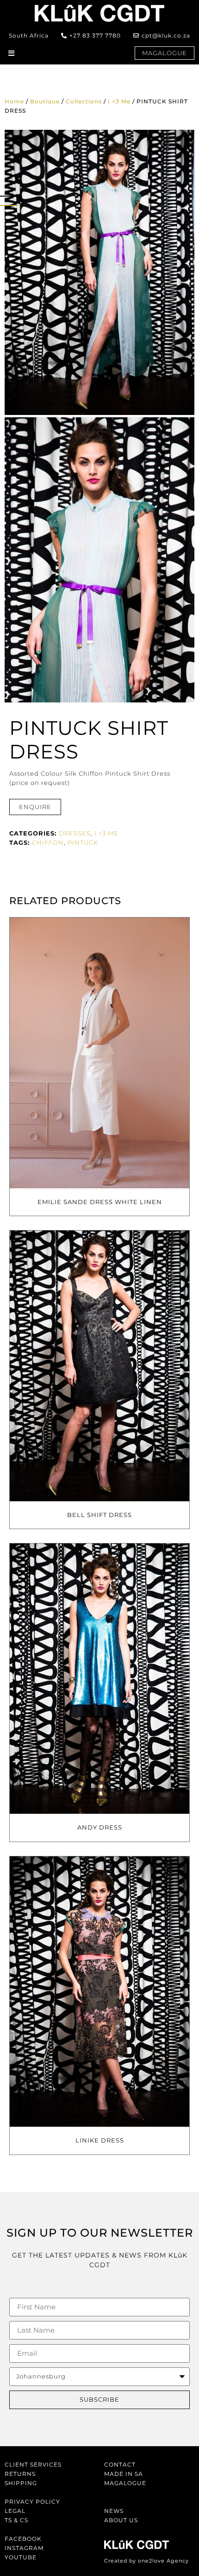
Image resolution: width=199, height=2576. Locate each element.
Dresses (75, 833)
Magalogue (125, 2483)
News (114, 2511)
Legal (15, 2511)
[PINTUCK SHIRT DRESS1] (99, 272)
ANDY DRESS (100, 1827)
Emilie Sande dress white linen (100, 1202)
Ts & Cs (16, 2520)
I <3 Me (119, 101)
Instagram (24, 2548)
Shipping (21, 2483)
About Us (121, 2520)
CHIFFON (48, 842)
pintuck (83, 842)
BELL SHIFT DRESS (99, 1515)
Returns (20, 2474)
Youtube (21, 2557)
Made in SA (124, 2474)
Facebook (23, 2539)
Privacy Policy (32, 2502)
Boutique (45, 101)
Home (14, 101)
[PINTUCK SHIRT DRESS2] (99, 560)
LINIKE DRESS (100, 2140)
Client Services (33, 2464)
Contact (120, 2464)
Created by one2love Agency (146, 2561)
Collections (84, 101)
